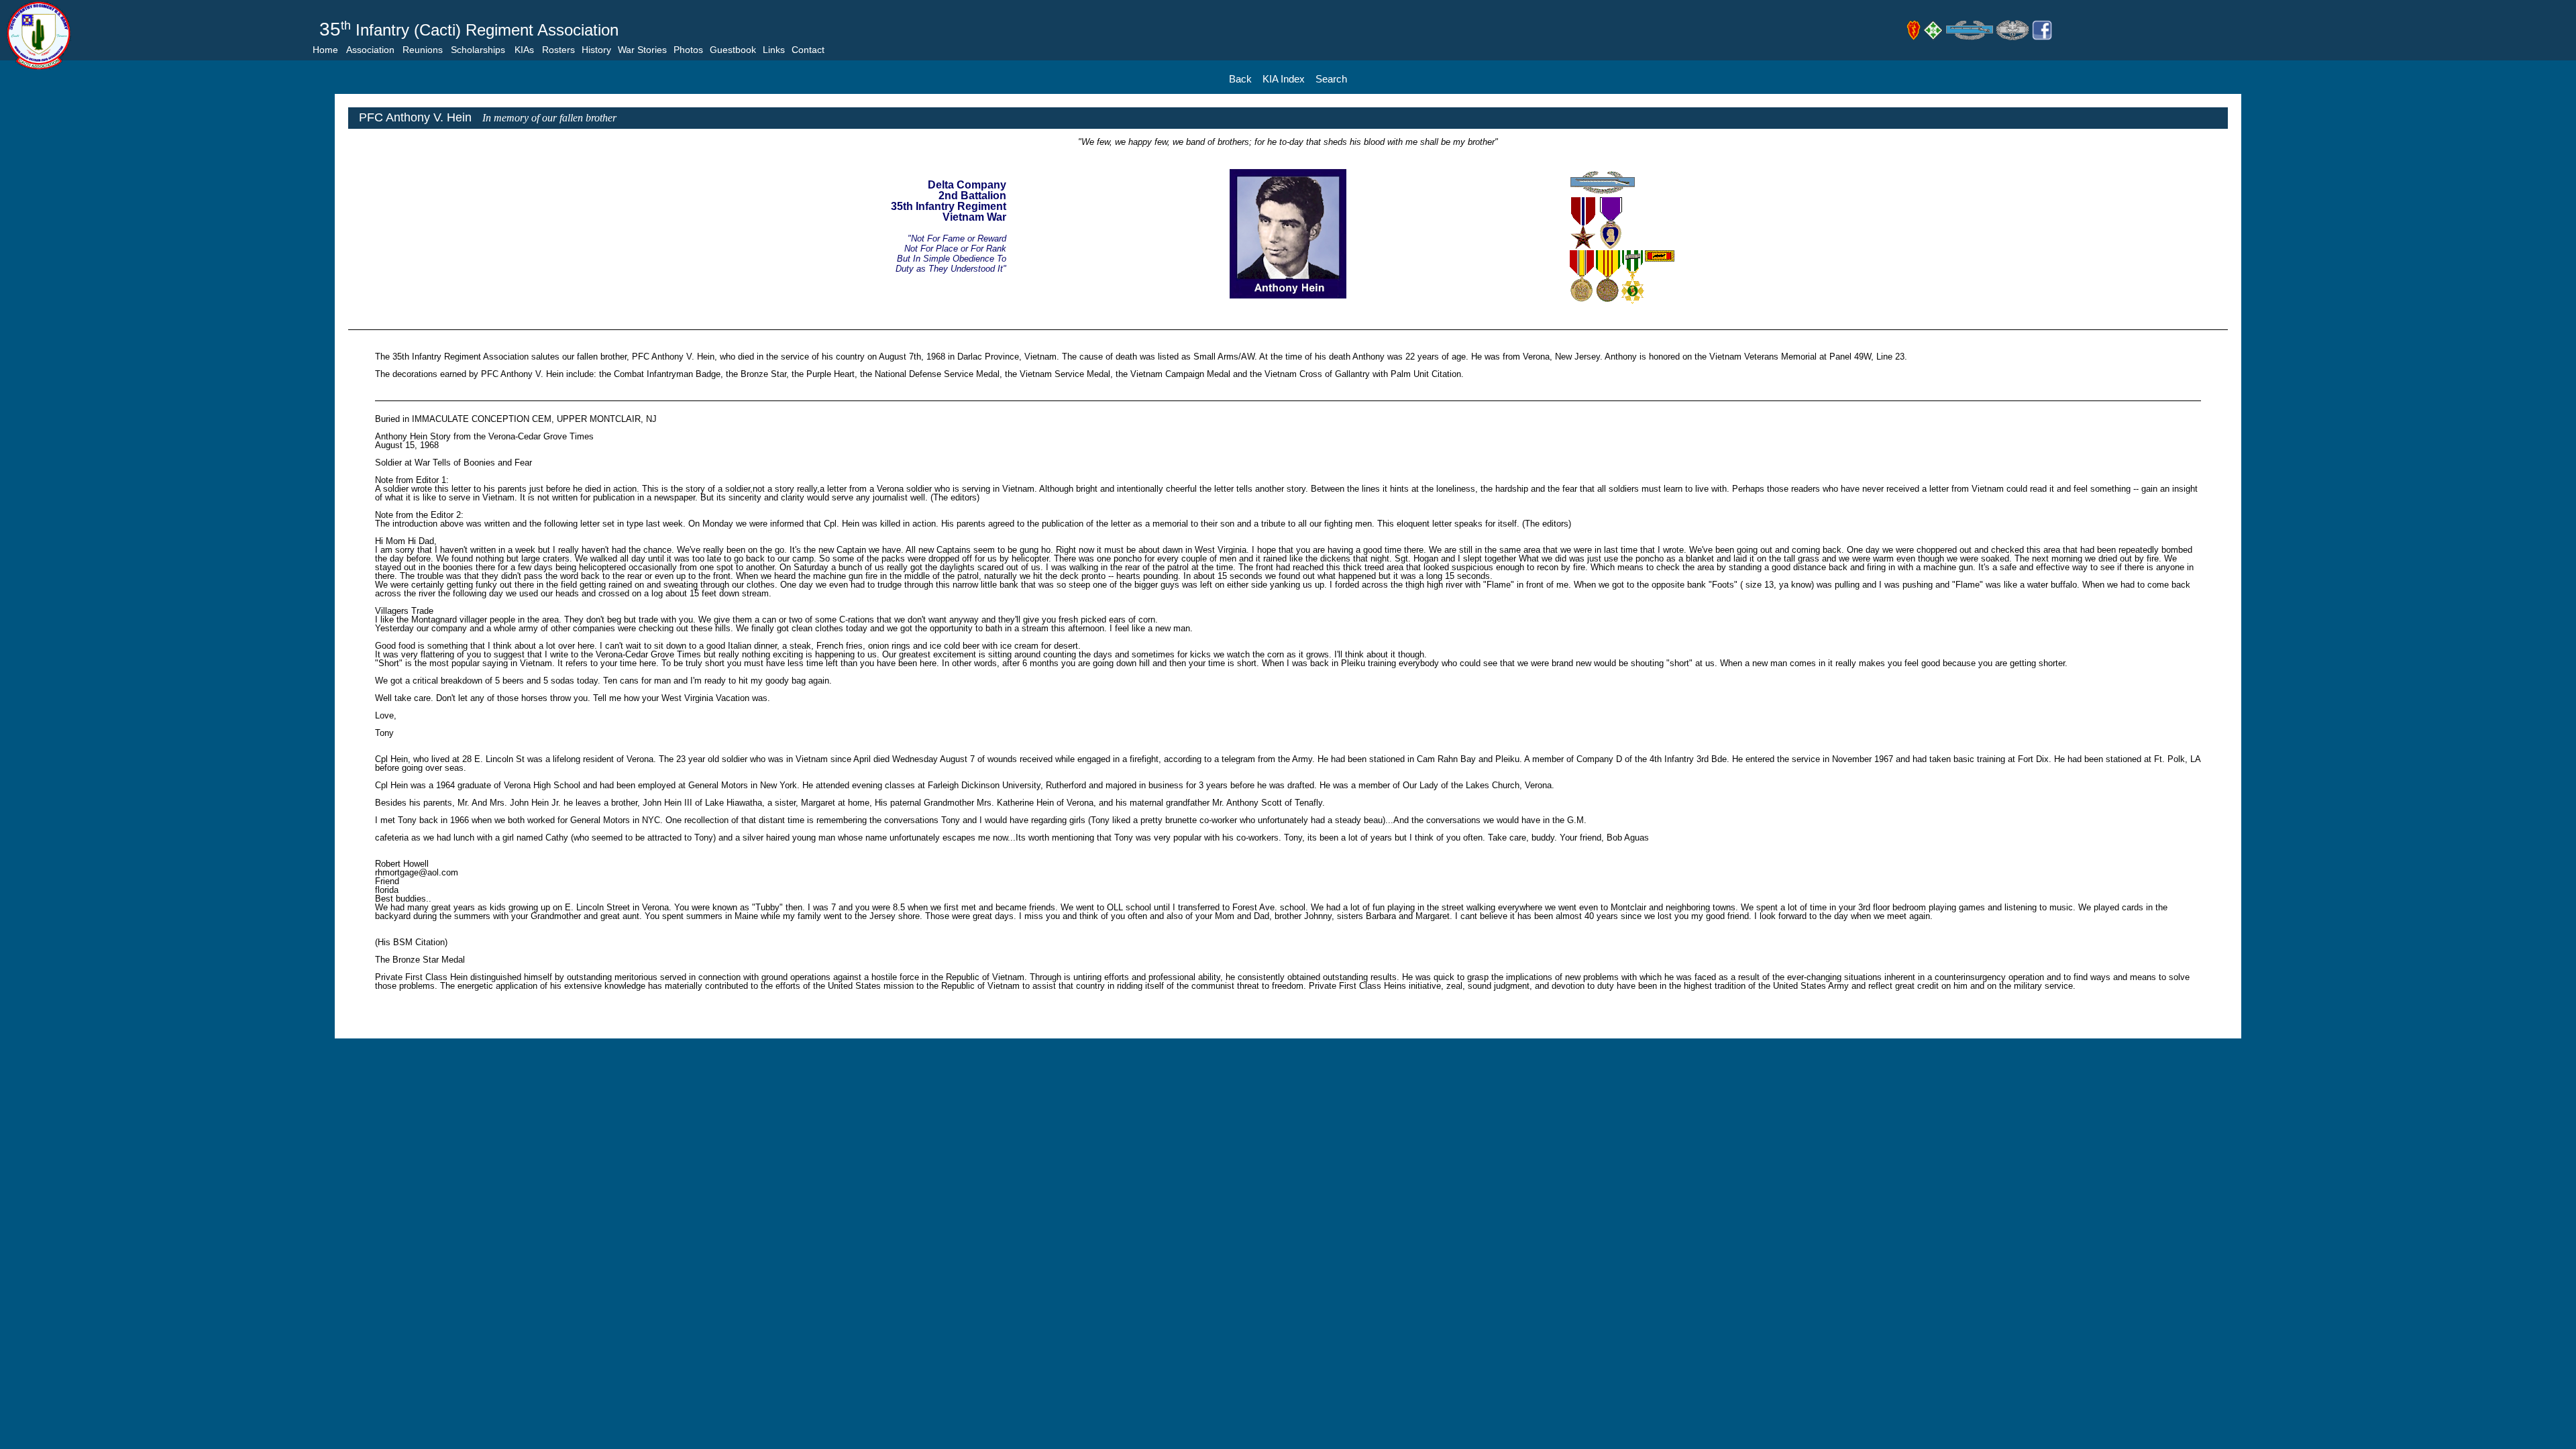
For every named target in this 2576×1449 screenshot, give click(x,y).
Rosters (558, 50)
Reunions (423, 50)
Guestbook (733, 50)
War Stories (642, 50)
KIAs (524, 50)
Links (774, 50)
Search (1331, 79)
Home (325, 50)
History (596, 50)
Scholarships (478, 50)
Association (370, 50)
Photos (688, 50)
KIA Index (1284, 79)
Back (1240, 79)
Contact (808, 50)
